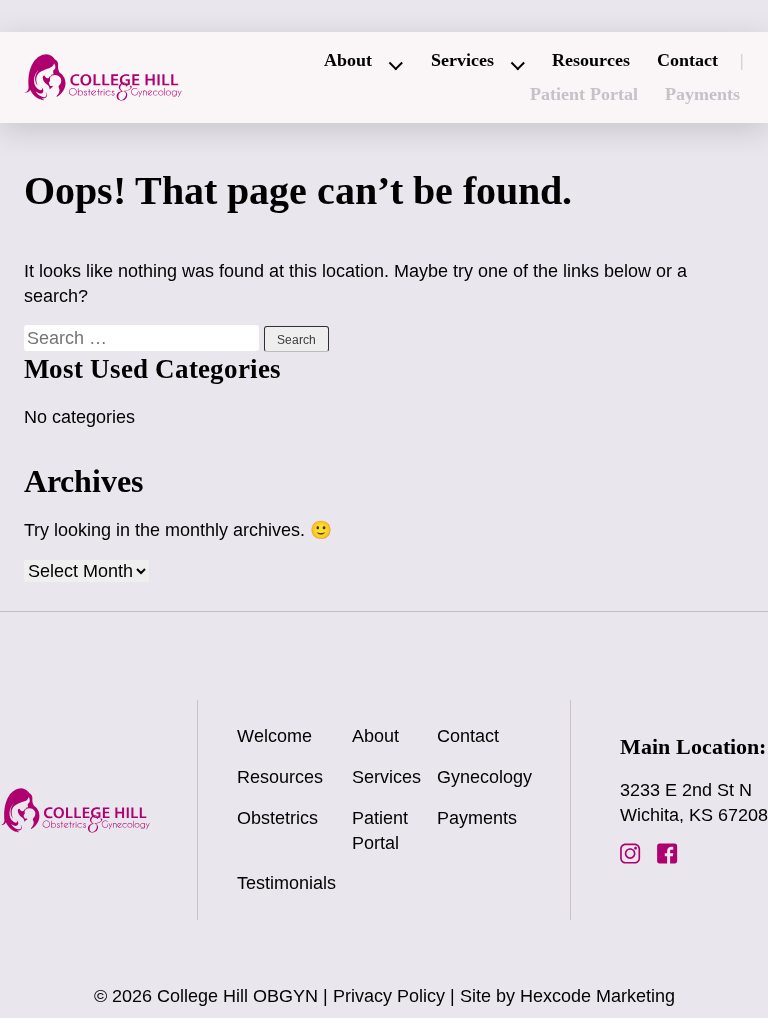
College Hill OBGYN (237, 996)
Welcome (274, 736)
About (348, 60)
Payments (702, 94)
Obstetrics (277, 818)
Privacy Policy (389, 996)
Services (462, 60)
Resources (591, 60)
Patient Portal (584, 94)
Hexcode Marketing (597, 996)
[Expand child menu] (397, 66)
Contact (687, 60)
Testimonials (286, 883)
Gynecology (484, 777)
